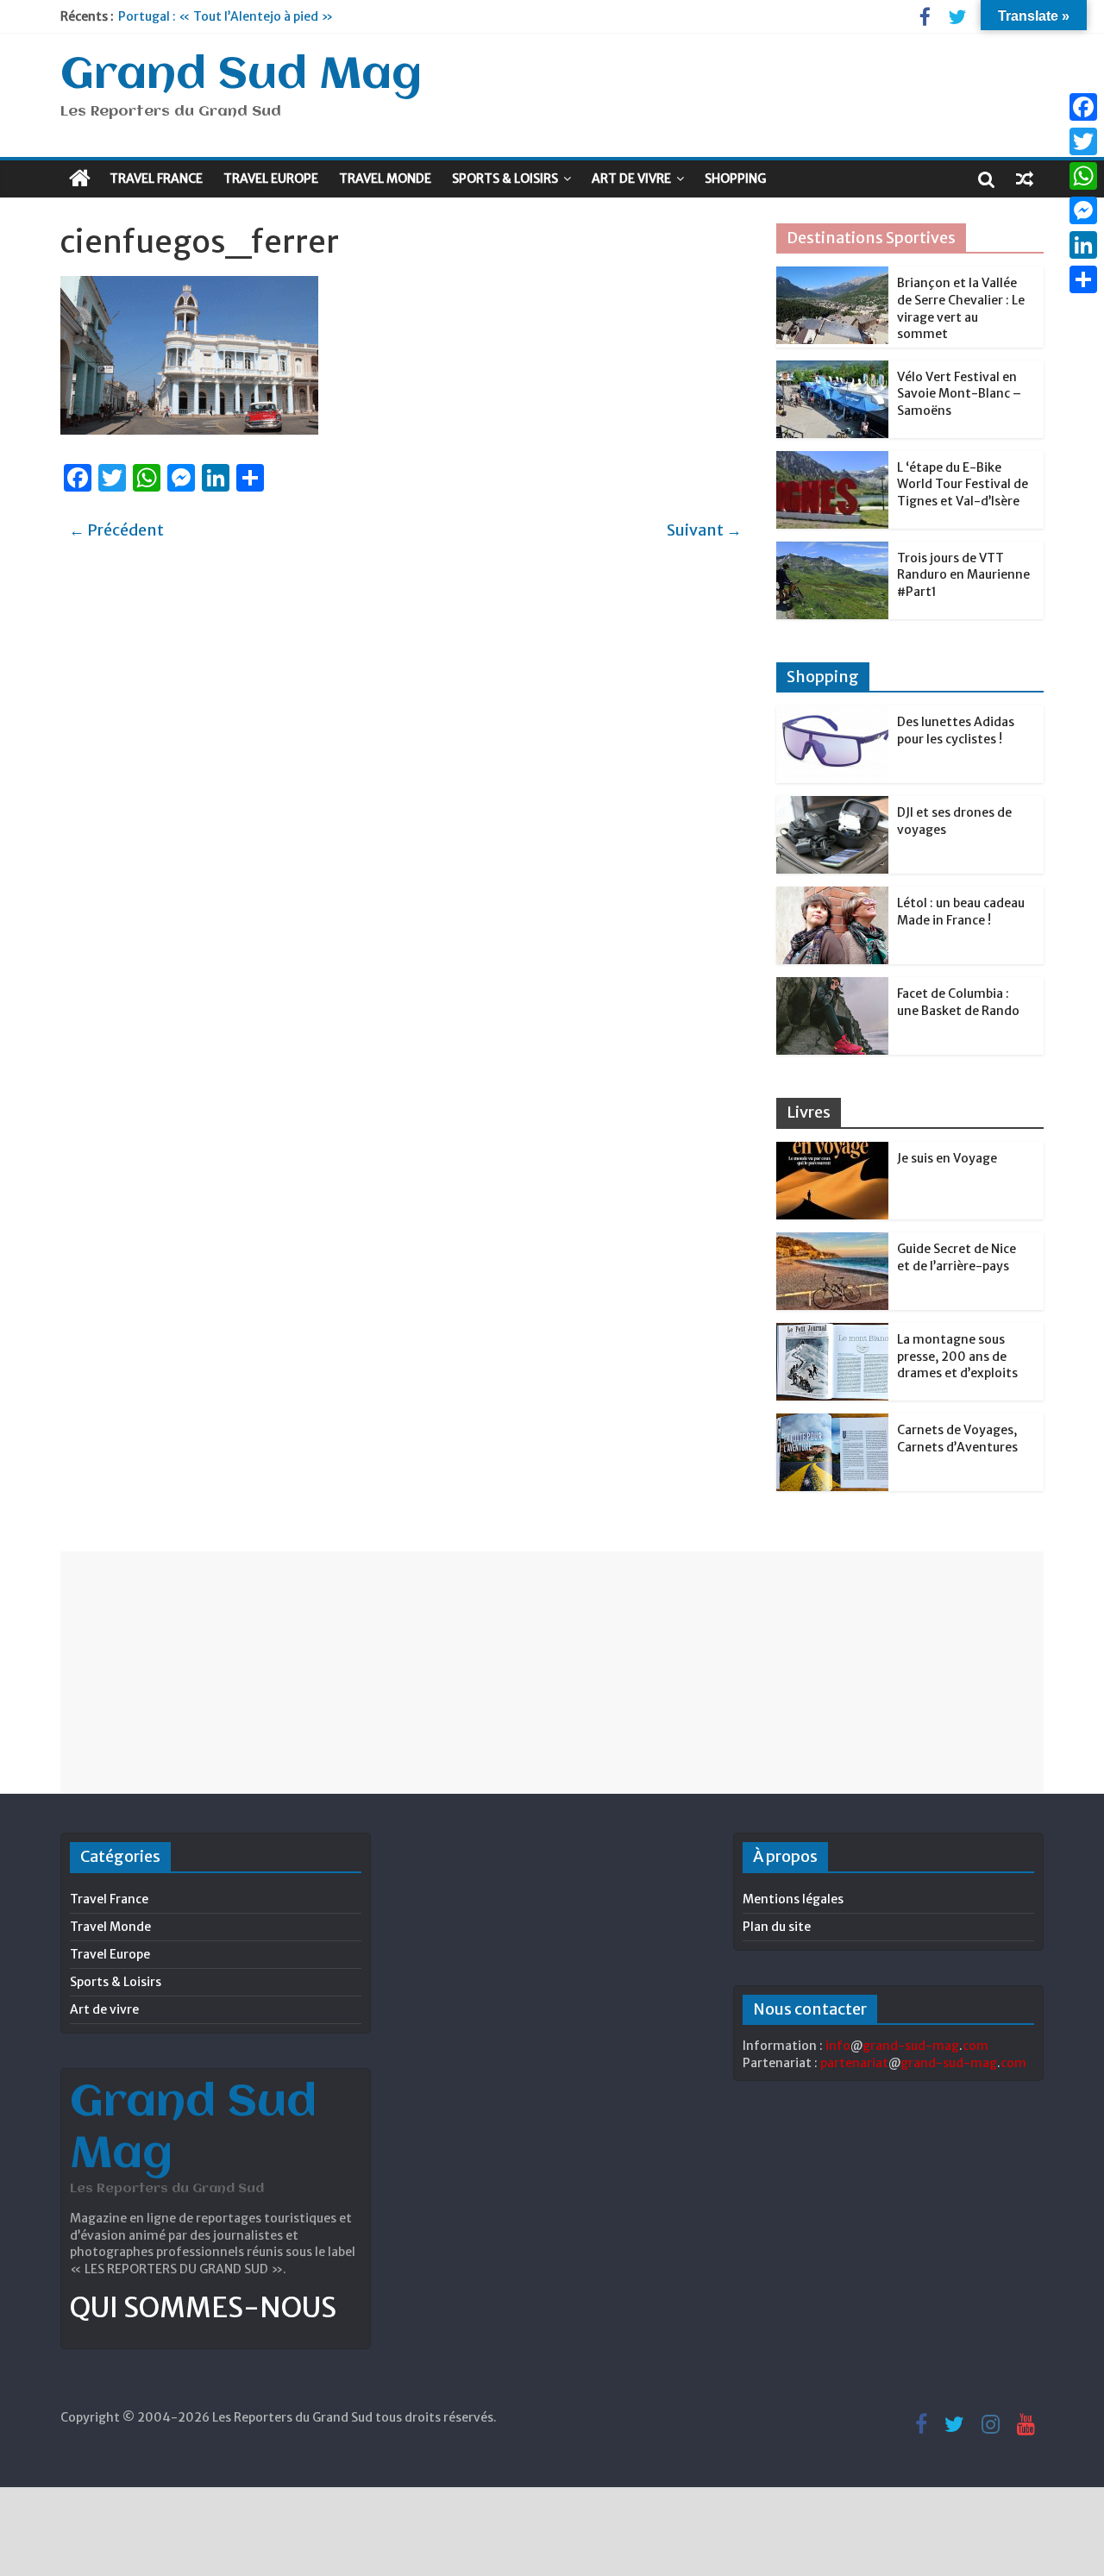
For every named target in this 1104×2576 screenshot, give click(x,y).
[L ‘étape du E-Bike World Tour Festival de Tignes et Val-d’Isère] (832, 461)
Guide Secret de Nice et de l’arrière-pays (957, 1257)
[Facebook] (1083, 107)
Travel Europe (271, 179)
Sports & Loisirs (505, 179)
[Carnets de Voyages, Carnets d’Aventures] (832, 1423)
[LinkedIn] (1083, 245)
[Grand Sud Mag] (80, 179)
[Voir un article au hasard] (1025, 179)
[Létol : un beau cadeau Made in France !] (832, 896)
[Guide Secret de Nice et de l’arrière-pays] (832, 1242)
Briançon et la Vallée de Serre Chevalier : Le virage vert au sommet (961, 308)
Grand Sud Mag (241, 76)
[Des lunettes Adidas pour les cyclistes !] (832, 715)
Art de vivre (631, 179)
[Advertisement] (552, 1672)
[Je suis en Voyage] (832, 1151)
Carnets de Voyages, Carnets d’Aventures (957, 1438)
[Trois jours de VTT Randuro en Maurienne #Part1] (832, 551)
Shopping (735, 179)
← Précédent (116, 530)
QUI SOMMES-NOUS (203, 2308)
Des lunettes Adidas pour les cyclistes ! (956, 730)
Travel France (156, 179)
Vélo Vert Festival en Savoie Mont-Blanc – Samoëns (959, 394)
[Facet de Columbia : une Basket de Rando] (832, 987)
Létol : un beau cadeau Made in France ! (961, 912)
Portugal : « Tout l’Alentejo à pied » (226, 16)
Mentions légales (793, 1899)
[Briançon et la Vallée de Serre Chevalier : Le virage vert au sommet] (832, 276)
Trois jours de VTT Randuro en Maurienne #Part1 (963, 575)
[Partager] (1083, 279)
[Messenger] (1083, 210)
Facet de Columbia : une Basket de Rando (958, 1002)
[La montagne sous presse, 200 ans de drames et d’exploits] (832, 1332)
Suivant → (704, 530)
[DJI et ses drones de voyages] (832, 805)
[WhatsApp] (1083, 176)
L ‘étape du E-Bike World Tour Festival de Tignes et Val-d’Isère (963, 484)
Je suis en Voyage (947, 1158)
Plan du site (777, 1927)
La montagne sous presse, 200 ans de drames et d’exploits (957, 1356)
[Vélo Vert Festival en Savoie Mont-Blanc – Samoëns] (832, 370)
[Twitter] (1083, 141)
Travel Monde (385, 179)
